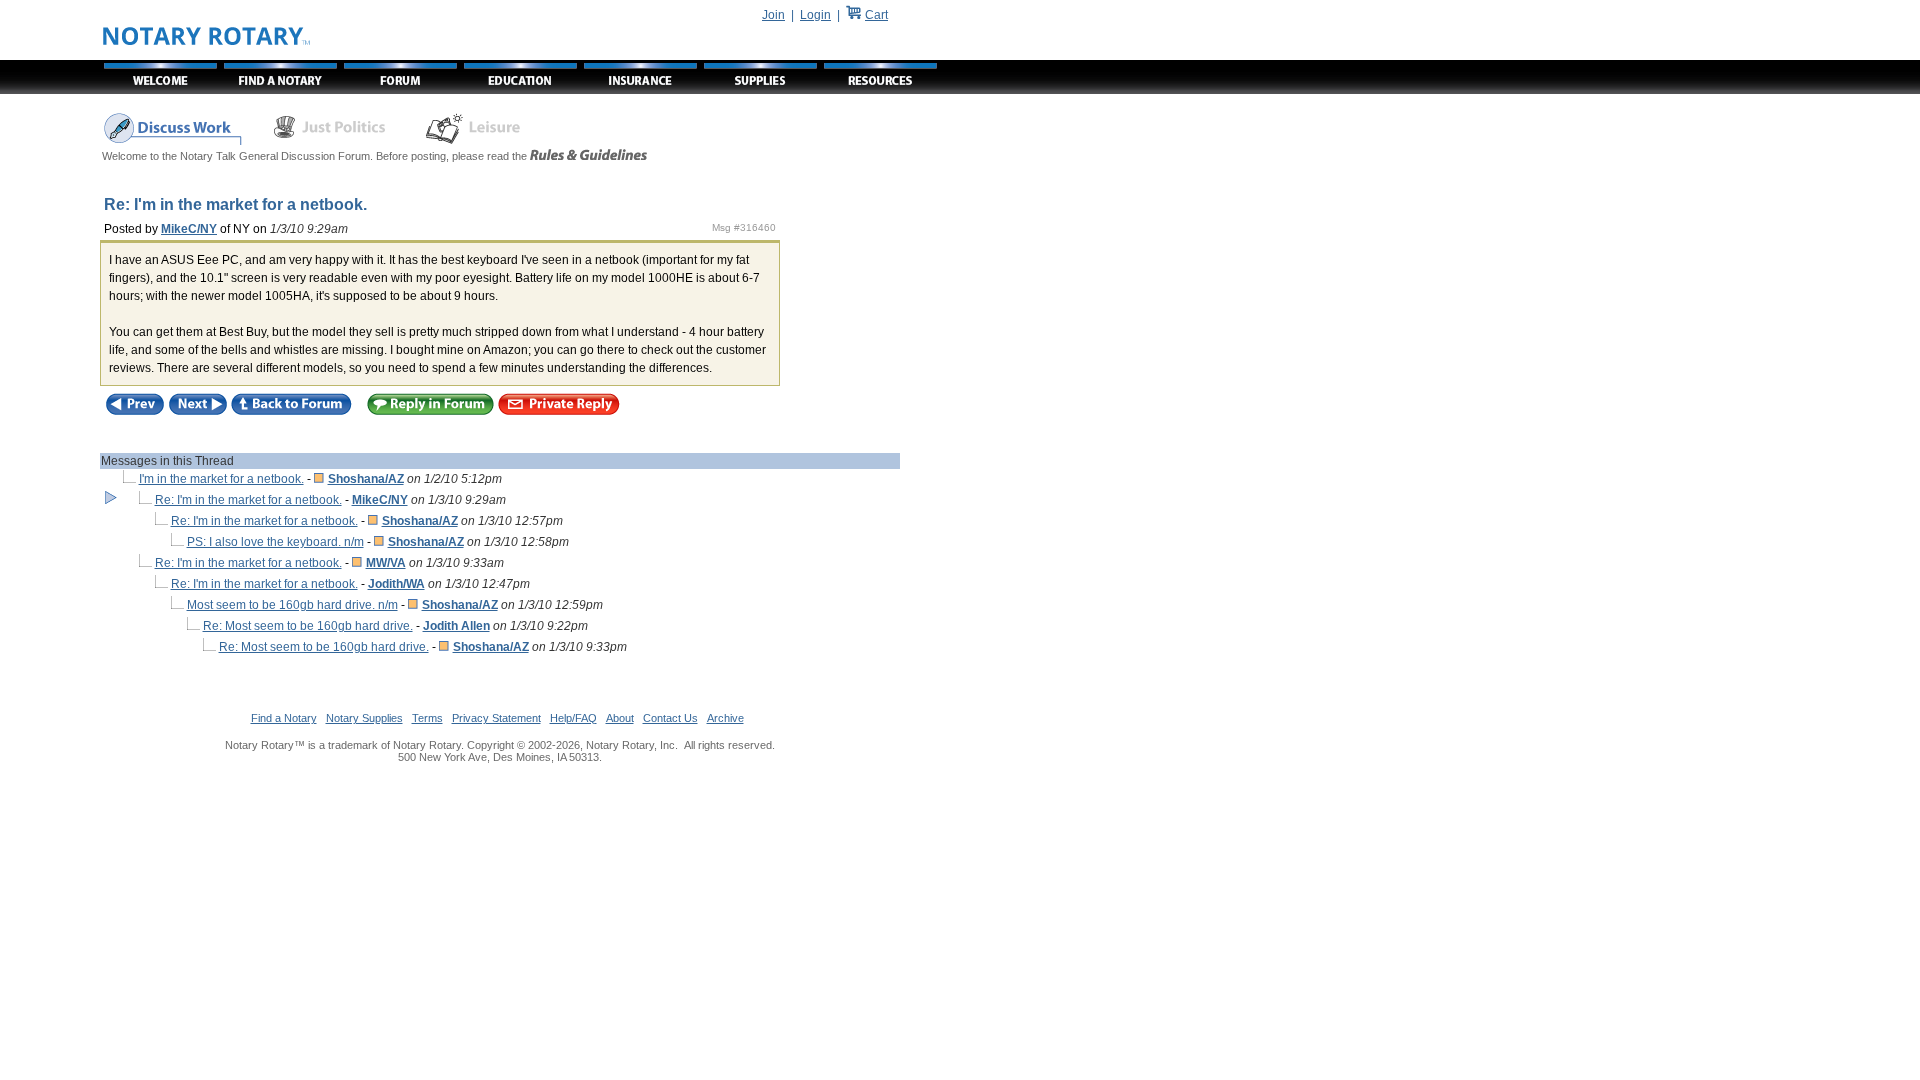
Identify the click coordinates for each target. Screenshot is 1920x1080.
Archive (725, 718)
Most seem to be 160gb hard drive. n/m (292, 605)
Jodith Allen (456, 626)
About (620, 718)
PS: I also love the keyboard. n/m (275, 542)
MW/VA (386, 563)
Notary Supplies (364, 718)
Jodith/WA (396, 584)
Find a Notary (284, 718)
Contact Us (670, 718)
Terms (427, 718)
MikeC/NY (189, 229)
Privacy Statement (496, 718)
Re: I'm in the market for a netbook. (248, 500)
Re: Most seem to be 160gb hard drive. (308, 626)
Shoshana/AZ (366, 479)
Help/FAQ (573, 718)
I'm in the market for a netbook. (221, 479)
